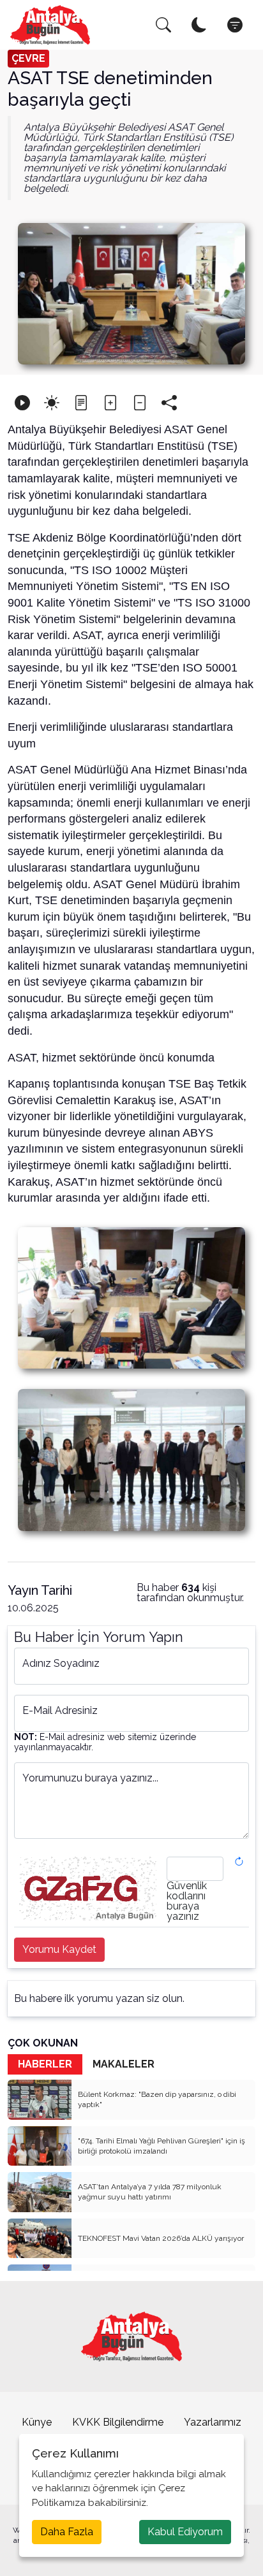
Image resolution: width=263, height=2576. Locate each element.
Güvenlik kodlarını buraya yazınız (187, 1901)
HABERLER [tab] (45, 2064)
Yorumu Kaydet (59, 1949)
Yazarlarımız (213, 2422)
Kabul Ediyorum (185, 2532)
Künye (37, 2422)
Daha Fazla (67, 2532)
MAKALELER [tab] (124, 2064)
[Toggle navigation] (235, 25)
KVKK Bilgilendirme (118, 2422)
